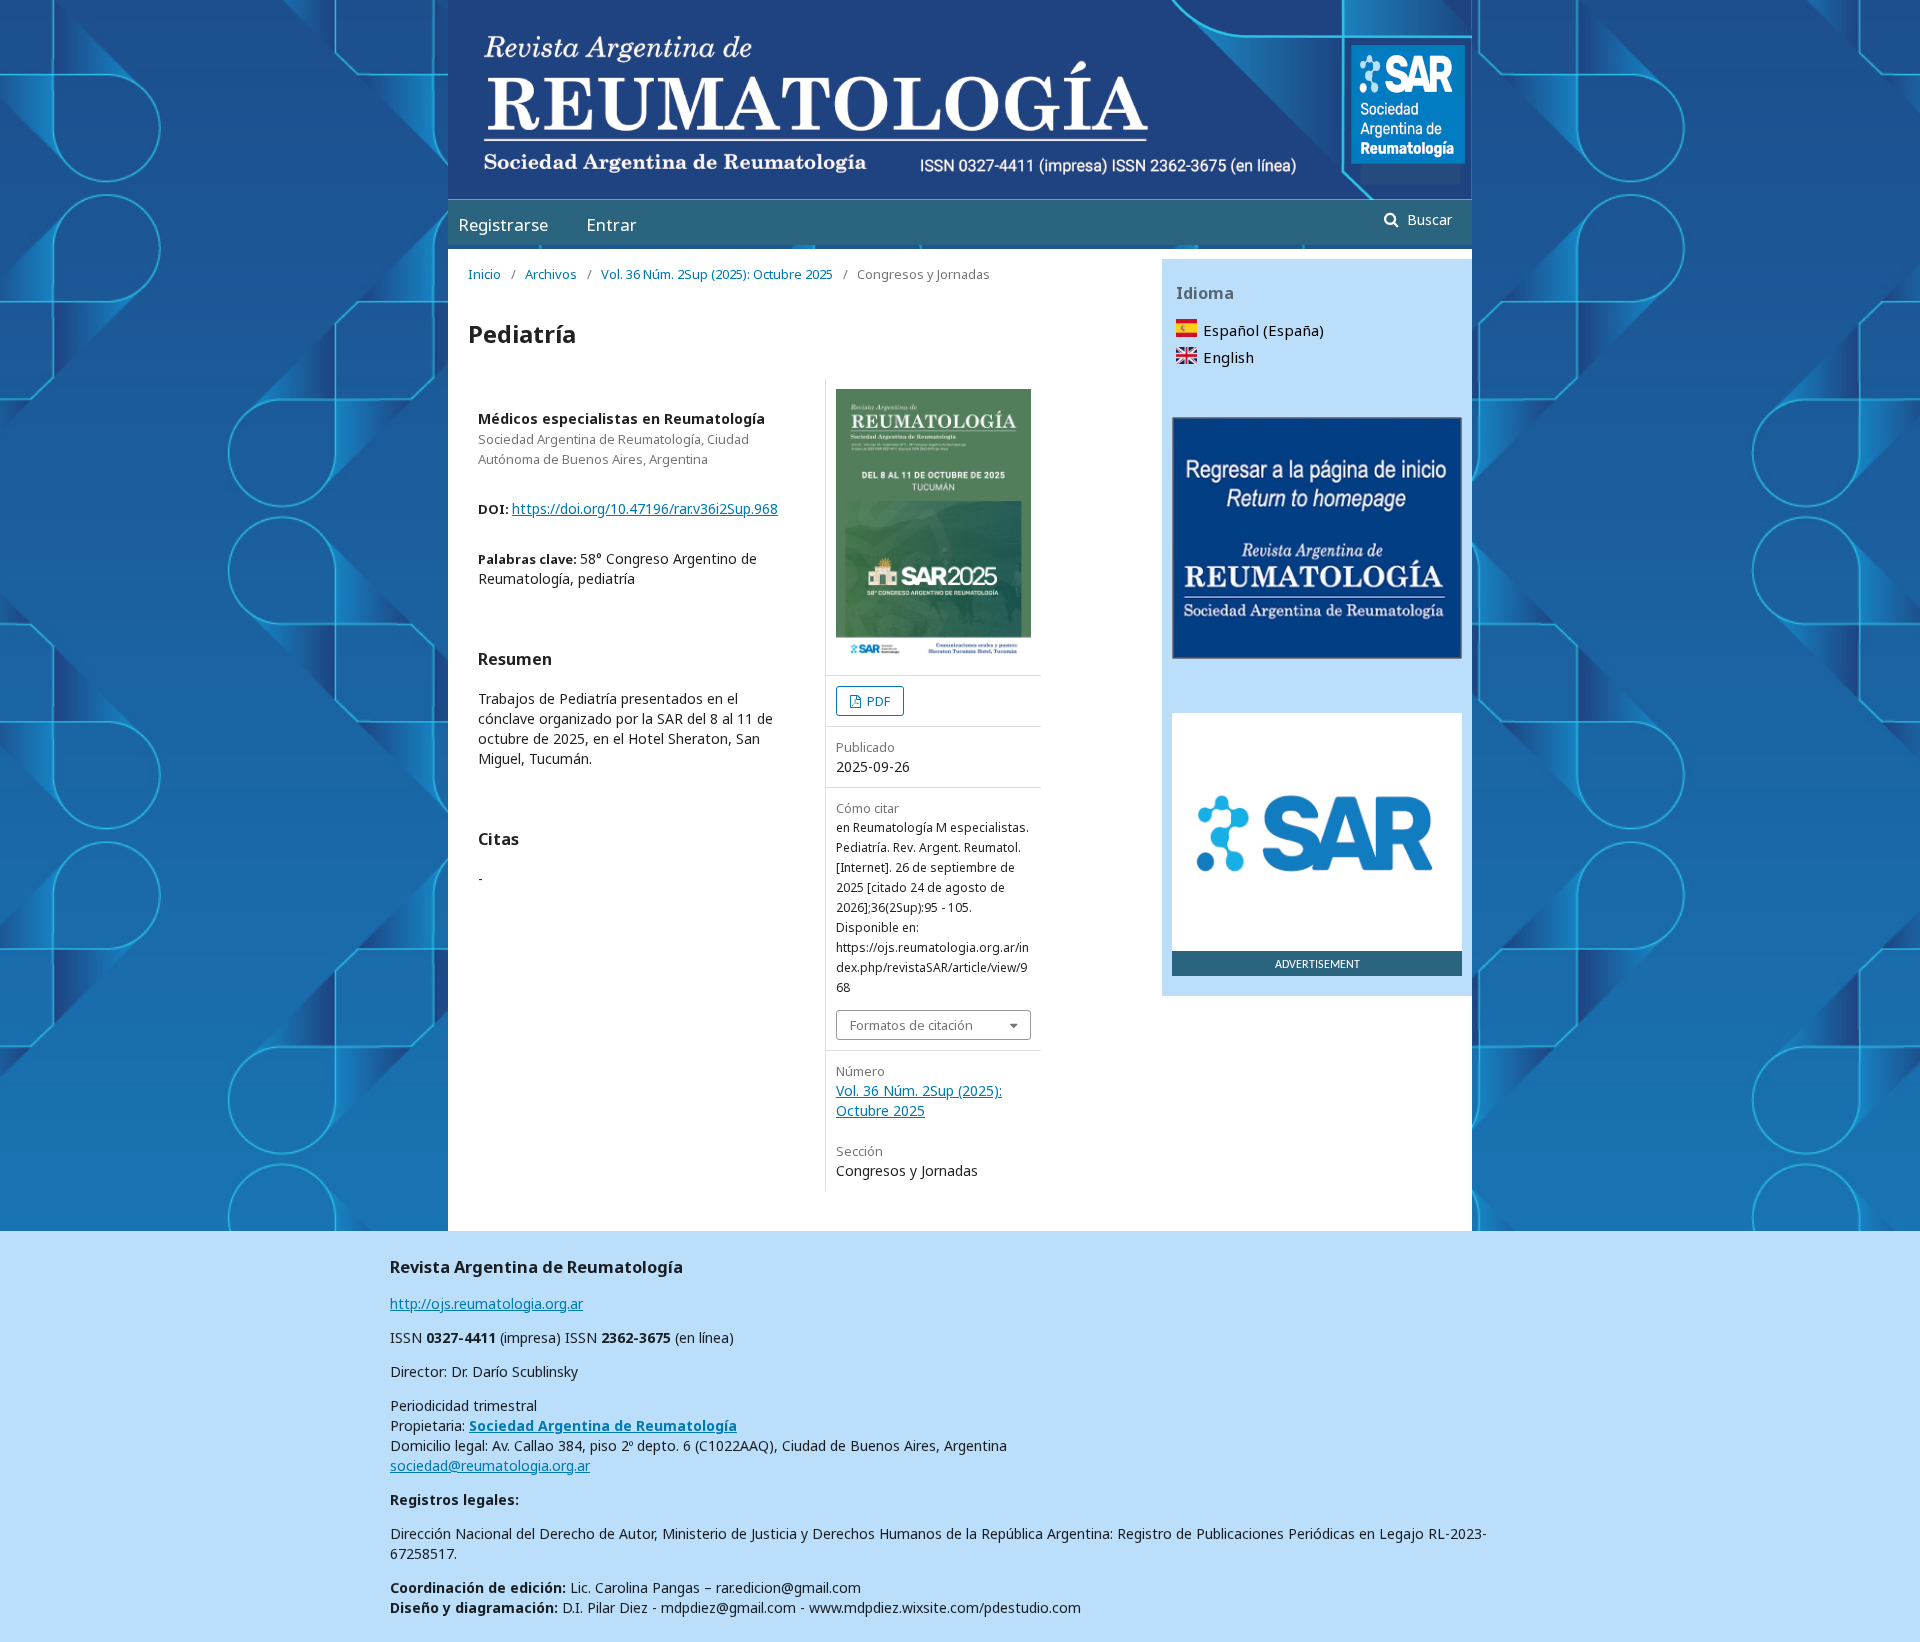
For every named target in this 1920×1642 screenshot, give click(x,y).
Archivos (551, 274)
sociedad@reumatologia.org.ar (490, 1465)
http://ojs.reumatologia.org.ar (486, 1303)
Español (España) (1263, 330)
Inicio (484, 274)
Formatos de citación (911, 1025)
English (1228, 357)
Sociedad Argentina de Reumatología (603, 1425)
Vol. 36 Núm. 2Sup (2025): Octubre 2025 (717, 274)
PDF (877, 701)
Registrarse (503, 224)
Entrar (611, 224)
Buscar (1427, 219)
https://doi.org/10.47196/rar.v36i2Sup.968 (645, 508)
